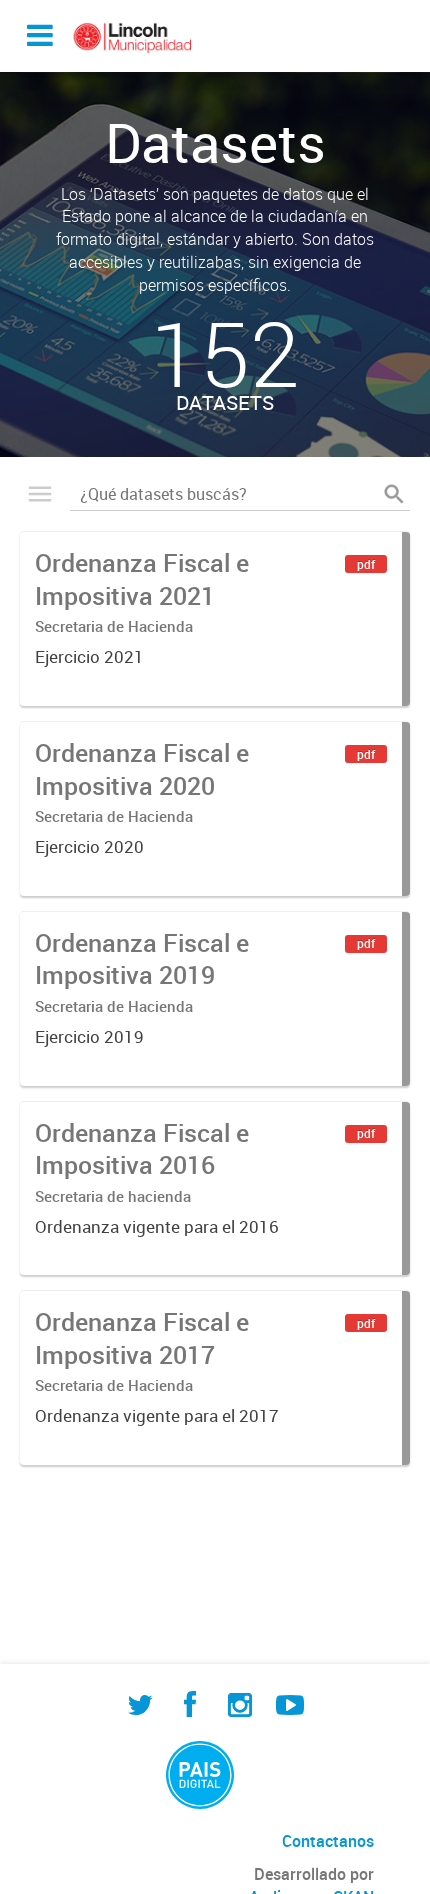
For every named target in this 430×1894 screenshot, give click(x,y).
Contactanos (328, 1841)
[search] (394, 494)
